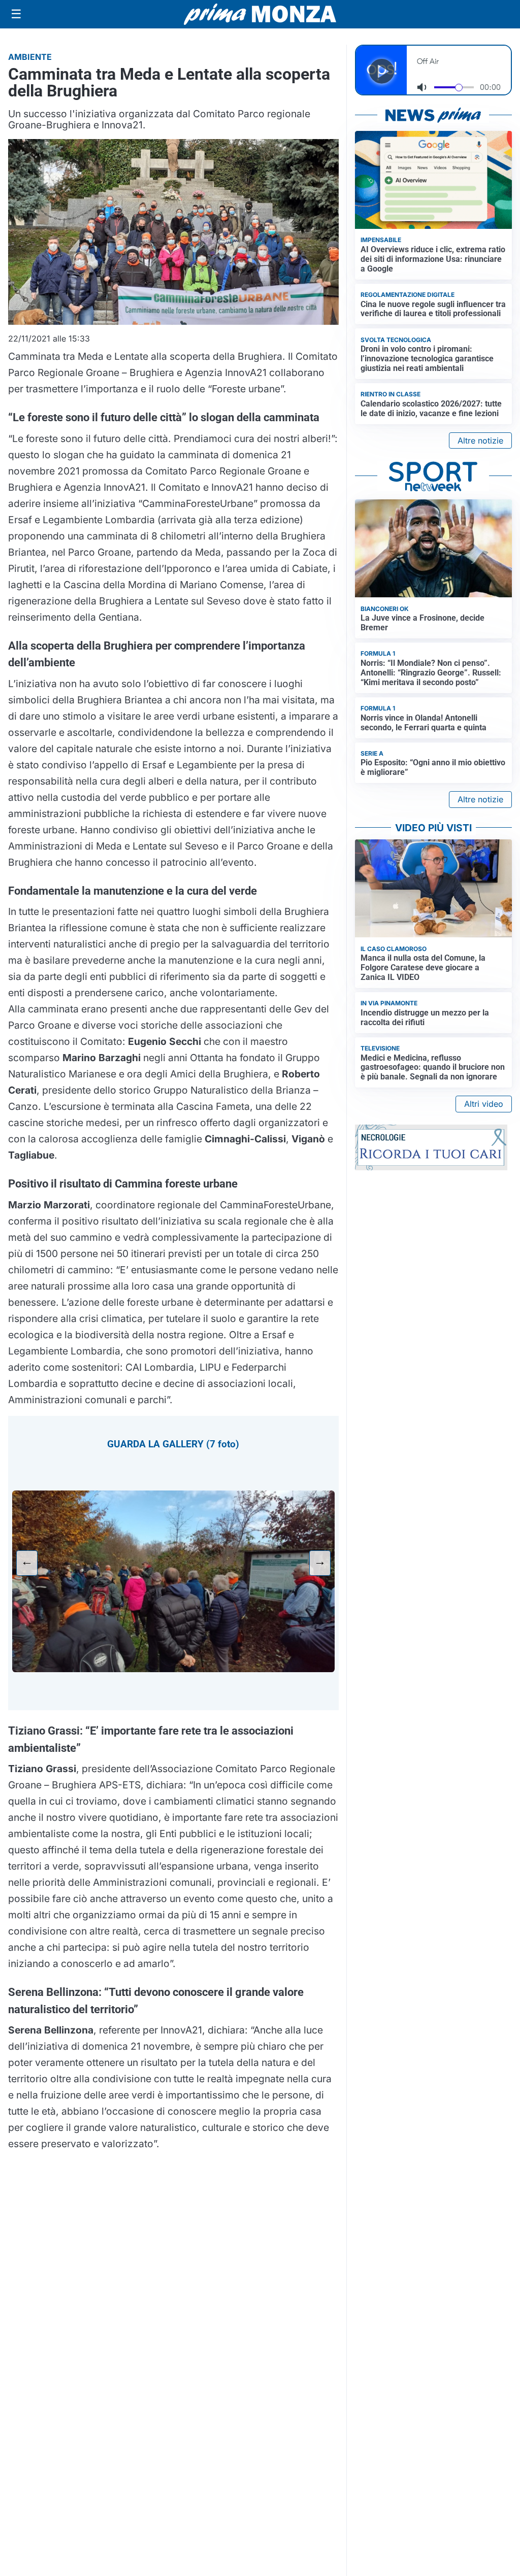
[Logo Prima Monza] (260, 14)
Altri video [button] (484, 1104)
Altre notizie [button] (480, 440)
